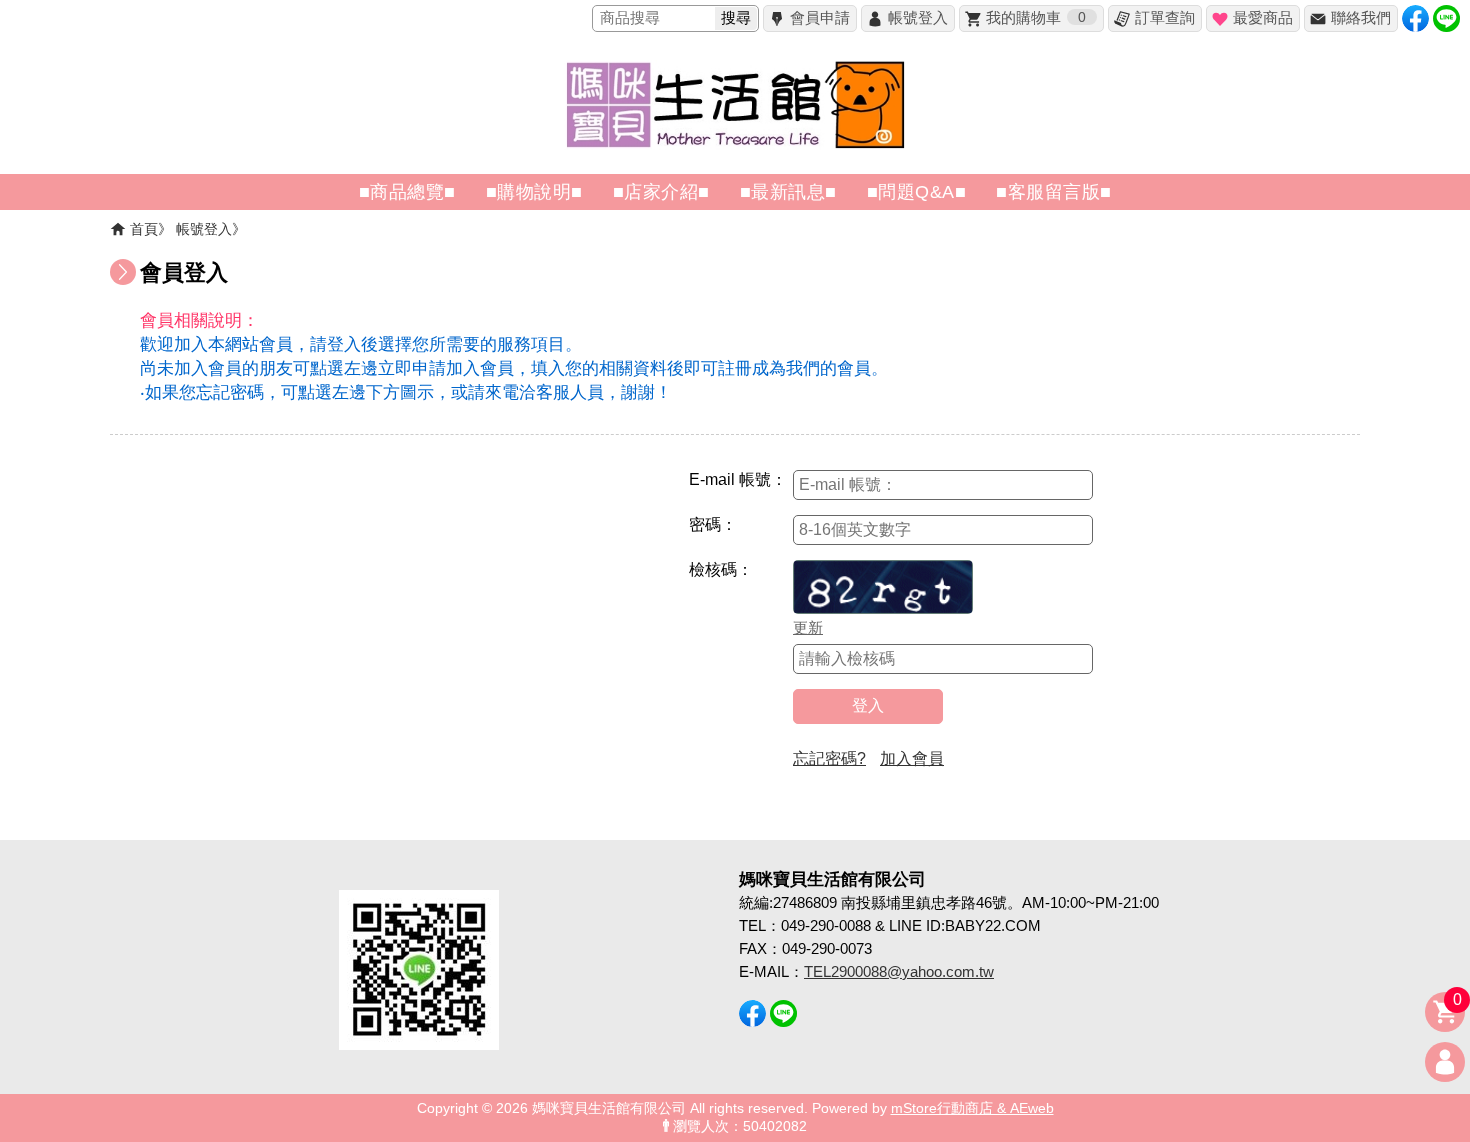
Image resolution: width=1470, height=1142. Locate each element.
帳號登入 (918, 17)
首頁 (144, 229)
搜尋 (736, 17)
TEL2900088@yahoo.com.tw (899, 971)
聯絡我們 (1361, 17)
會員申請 (820, 17)
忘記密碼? (829, 758)
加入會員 (912, 758)
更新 (808, 627)
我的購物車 (1036, 17)
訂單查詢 (1165, 17)
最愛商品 (1263, 17)
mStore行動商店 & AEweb (972, 1108)
